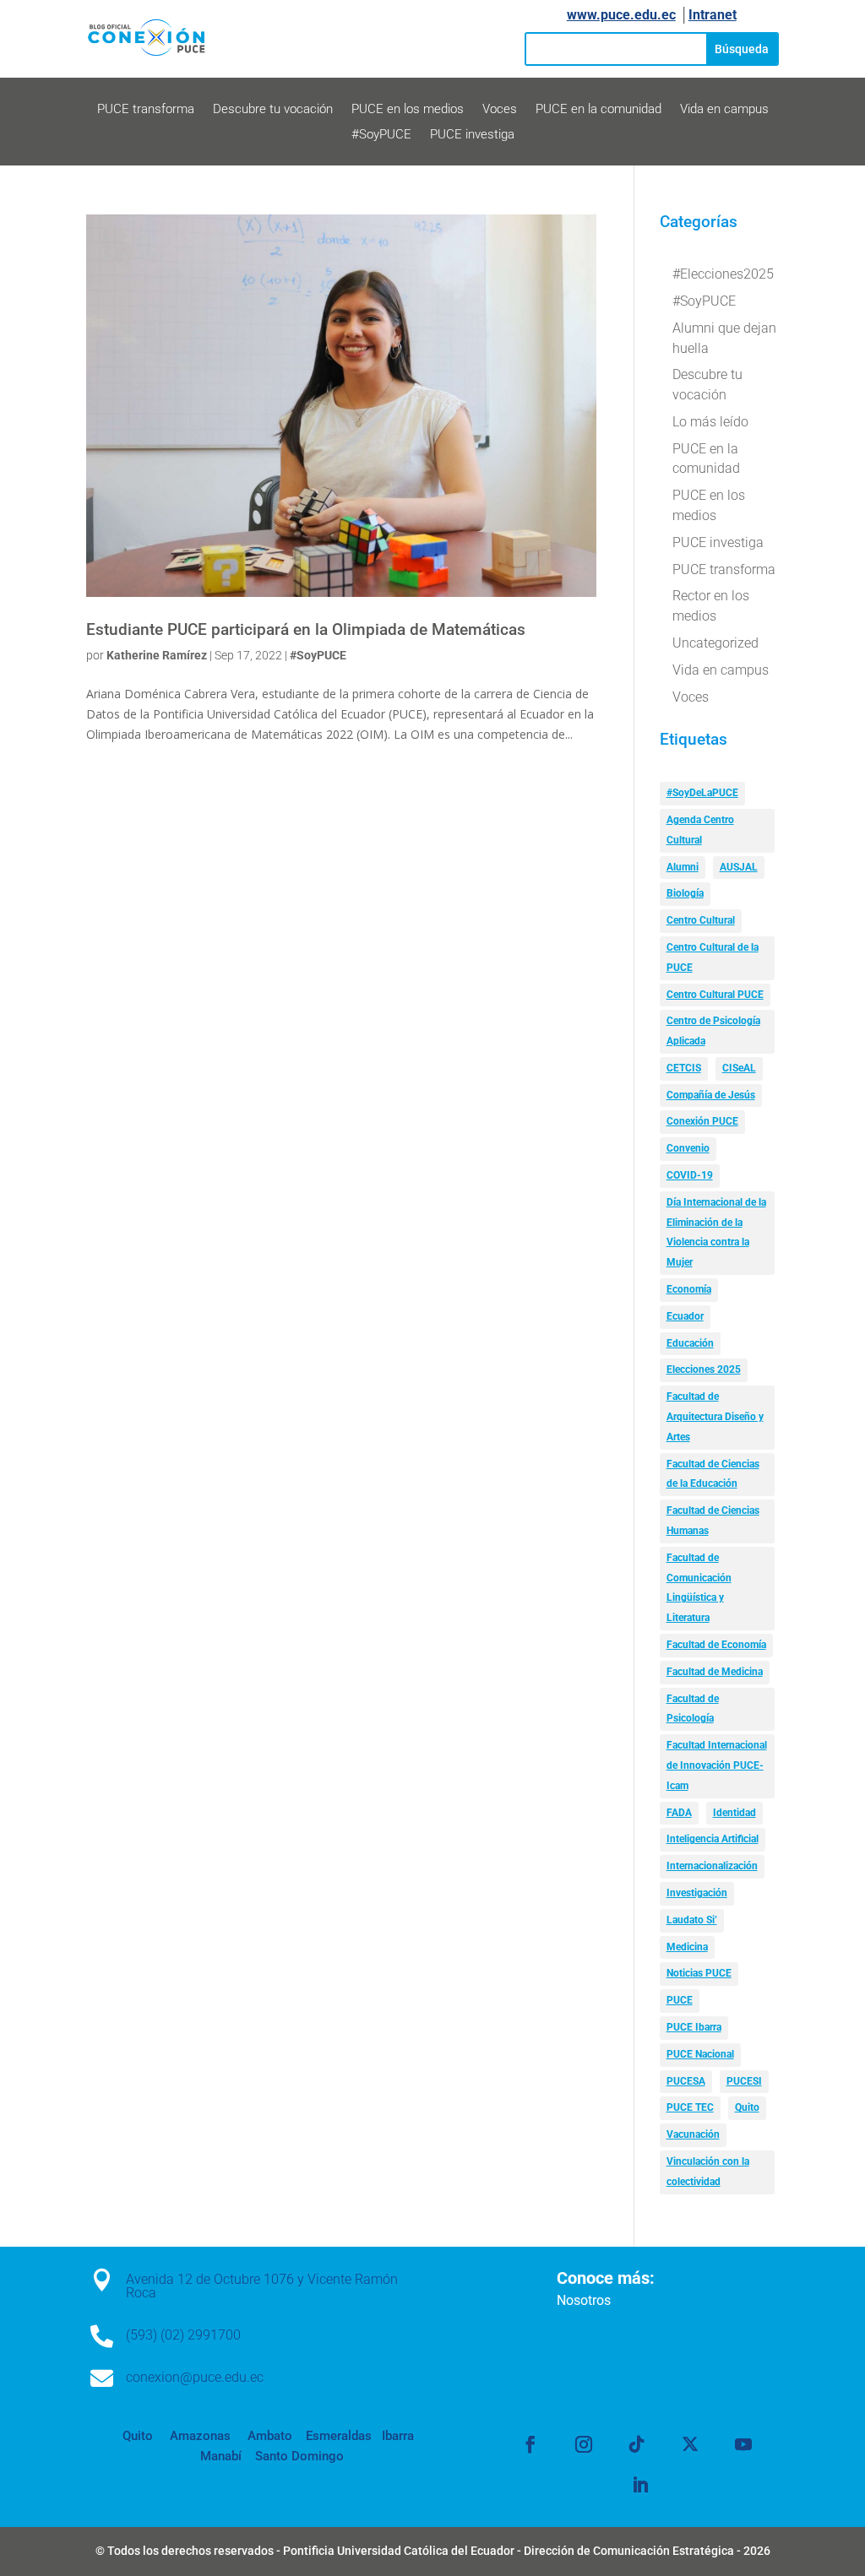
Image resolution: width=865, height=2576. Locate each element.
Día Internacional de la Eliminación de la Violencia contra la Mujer (716, 1232)
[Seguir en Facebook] (530, 2444)
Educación (690, 1343)
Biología (685, 893)
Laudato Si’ (692, 1920)
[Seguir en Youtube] (743, 2444)
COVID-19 (690, 1175)
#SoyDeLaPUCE (702, 793)
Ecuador (685, 1316)
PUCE (680, 2000)
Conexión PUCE (702, 1121)
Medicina (687, 1947)
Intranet (713, 15)
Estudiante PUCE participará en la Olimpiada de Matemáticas (306, 630)
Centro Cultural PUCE (715, 995)
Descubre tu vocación (273, 110)
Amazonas (199, 2436)
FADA (679, 1813)
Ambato (268, 2436)
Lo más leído (710, 422)
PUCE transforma (146, 110)
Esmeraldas (339, 2436)
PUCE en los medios (408, 110)
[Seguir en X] (690, 2444)
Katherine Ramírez (157, 655)
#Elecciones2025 (723, 274)
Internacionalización (712, 1866)
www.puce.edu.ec (621, 15)
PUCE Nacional (700, 2054)
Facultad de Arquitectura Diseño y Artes (715, 1417)
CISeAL (739, 1068)
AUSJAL (739, 867)
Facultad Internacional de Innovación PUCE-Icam (717, 1765)
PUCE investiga (472, 135)
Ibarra (396, 2436)
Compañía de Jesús (711, 1095)
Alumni (683, 867)
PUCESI (744, 2081)
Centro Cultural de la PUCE (713, 957)
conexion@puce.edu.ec (195, 2377)
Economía (689, 1289)
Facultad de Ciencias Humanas (713, 1521)
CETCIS (684, 1068)
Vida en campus (724, 110)
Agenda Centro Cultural (700, 830)
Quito (747, 2107)
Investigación (697, 1893)
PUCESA (686, 2081)
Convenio (688, 1148)
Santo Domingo (299, 2456)
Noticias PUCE (699, 1973)
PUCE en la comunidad (598, 110)
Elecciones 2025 (704, 1369)
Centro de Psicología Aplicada (713, 1031)
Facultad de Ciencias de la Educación (713, 1474)
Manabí (221, 2456)
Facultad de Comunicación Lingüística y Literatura (699, 1588)
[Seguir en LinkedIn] (640, 2485)
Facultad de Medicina (715, 1672)
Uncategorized (715, 643)
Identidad (734, 1813)
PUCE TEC (690, 2107)
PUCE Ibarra (694, 2027)
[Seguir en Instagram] (584, 2444)
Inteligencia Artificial (713, 1839)
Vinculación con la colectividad (708, 2172)
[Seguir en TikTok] (637, 2444)
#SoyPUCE (381, 135)
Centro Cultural (701, 920)
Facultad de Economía (716, 1645)
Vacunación (693, 2134)
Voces (500, 110)
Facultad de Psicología (693, 1709)
